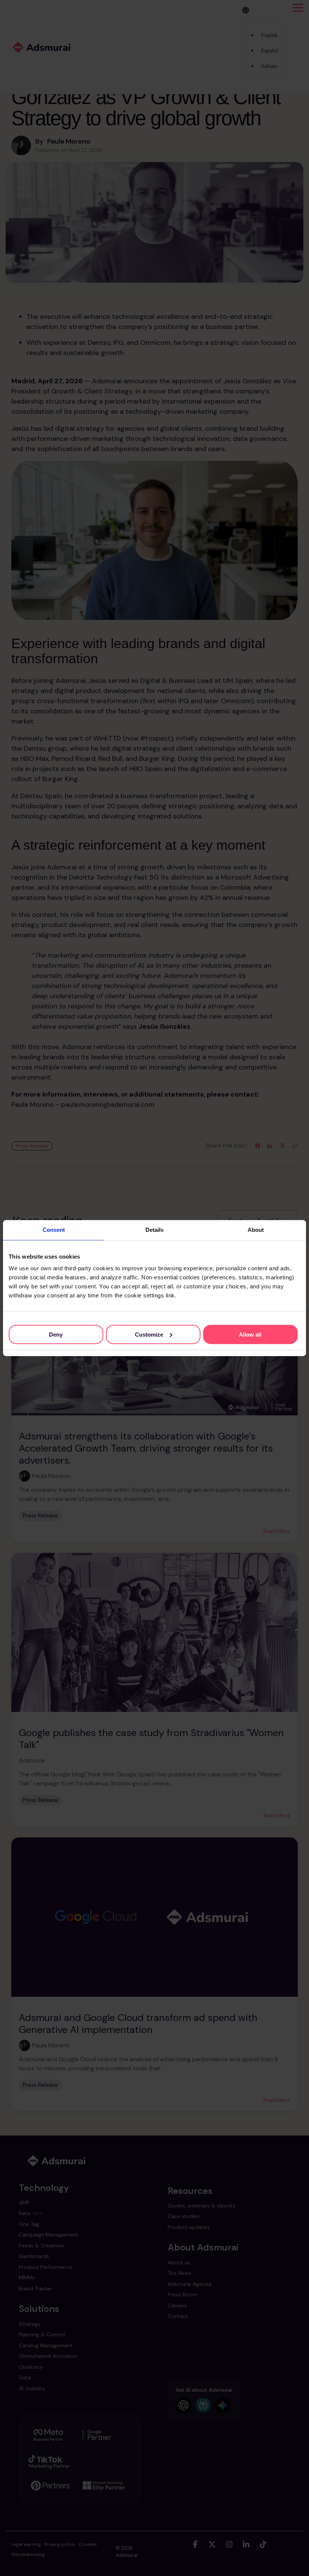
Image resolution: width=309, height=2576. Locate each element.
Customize (149, 1334)
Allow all (250, 1334)
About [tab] (256, 1230)
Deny (56, 1334)
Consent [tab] (54, 1230)
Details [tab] (154, 1230)
